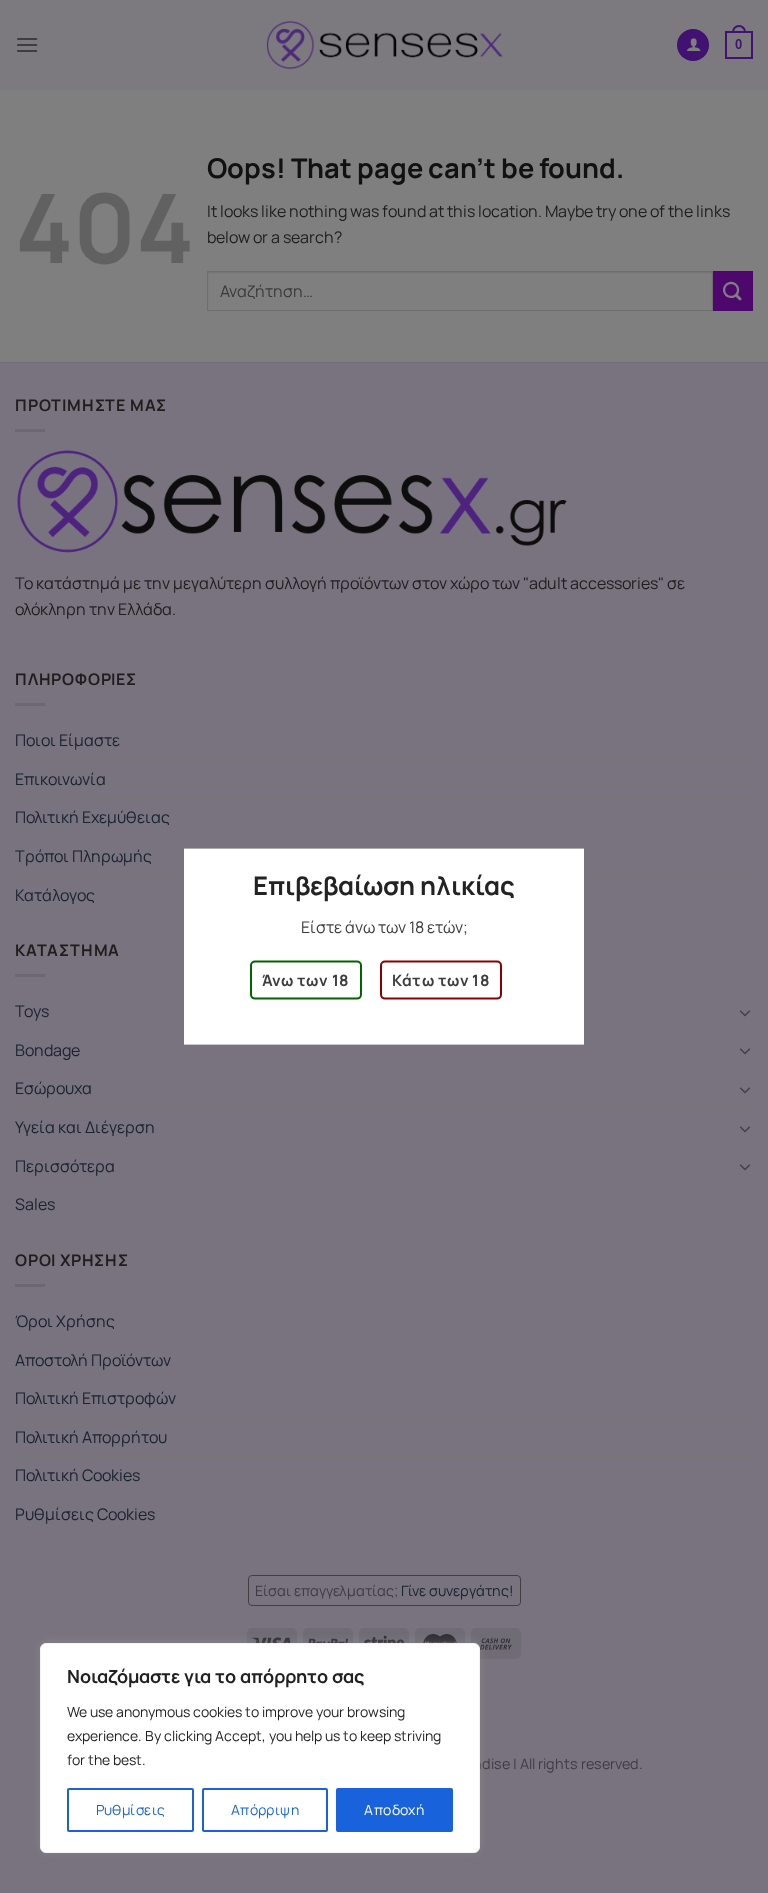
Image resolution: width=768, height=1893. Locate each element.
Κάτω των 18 (441, 980)
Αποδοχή (394, 1809)
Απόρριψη (265, 1809)
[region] (260, 1748)
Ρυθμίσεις (131, 1809)
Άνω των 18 (306, 980)
